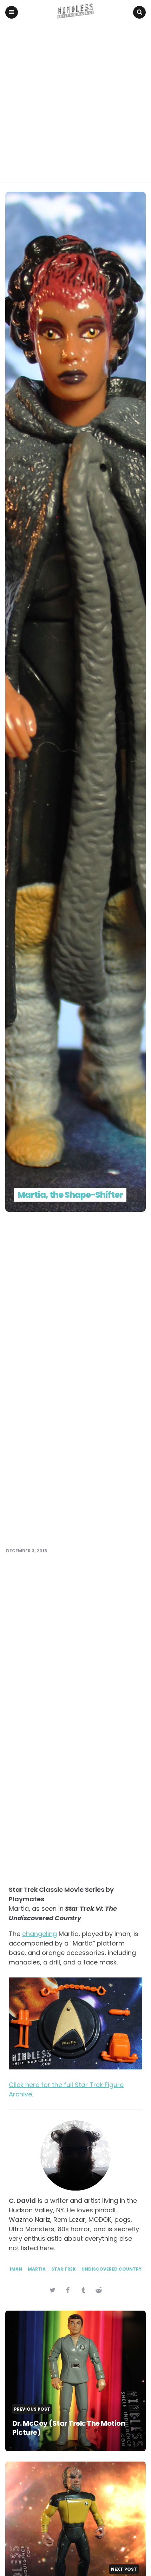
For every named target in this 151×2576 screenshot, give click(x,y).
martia (37, 2269)
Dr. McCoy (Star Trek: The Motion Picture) (69, 2428)
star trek (64, 2269)
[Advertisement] (75, 104)
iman (16, 2269)
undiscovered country (111, 2269)
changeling (40, 1934)
